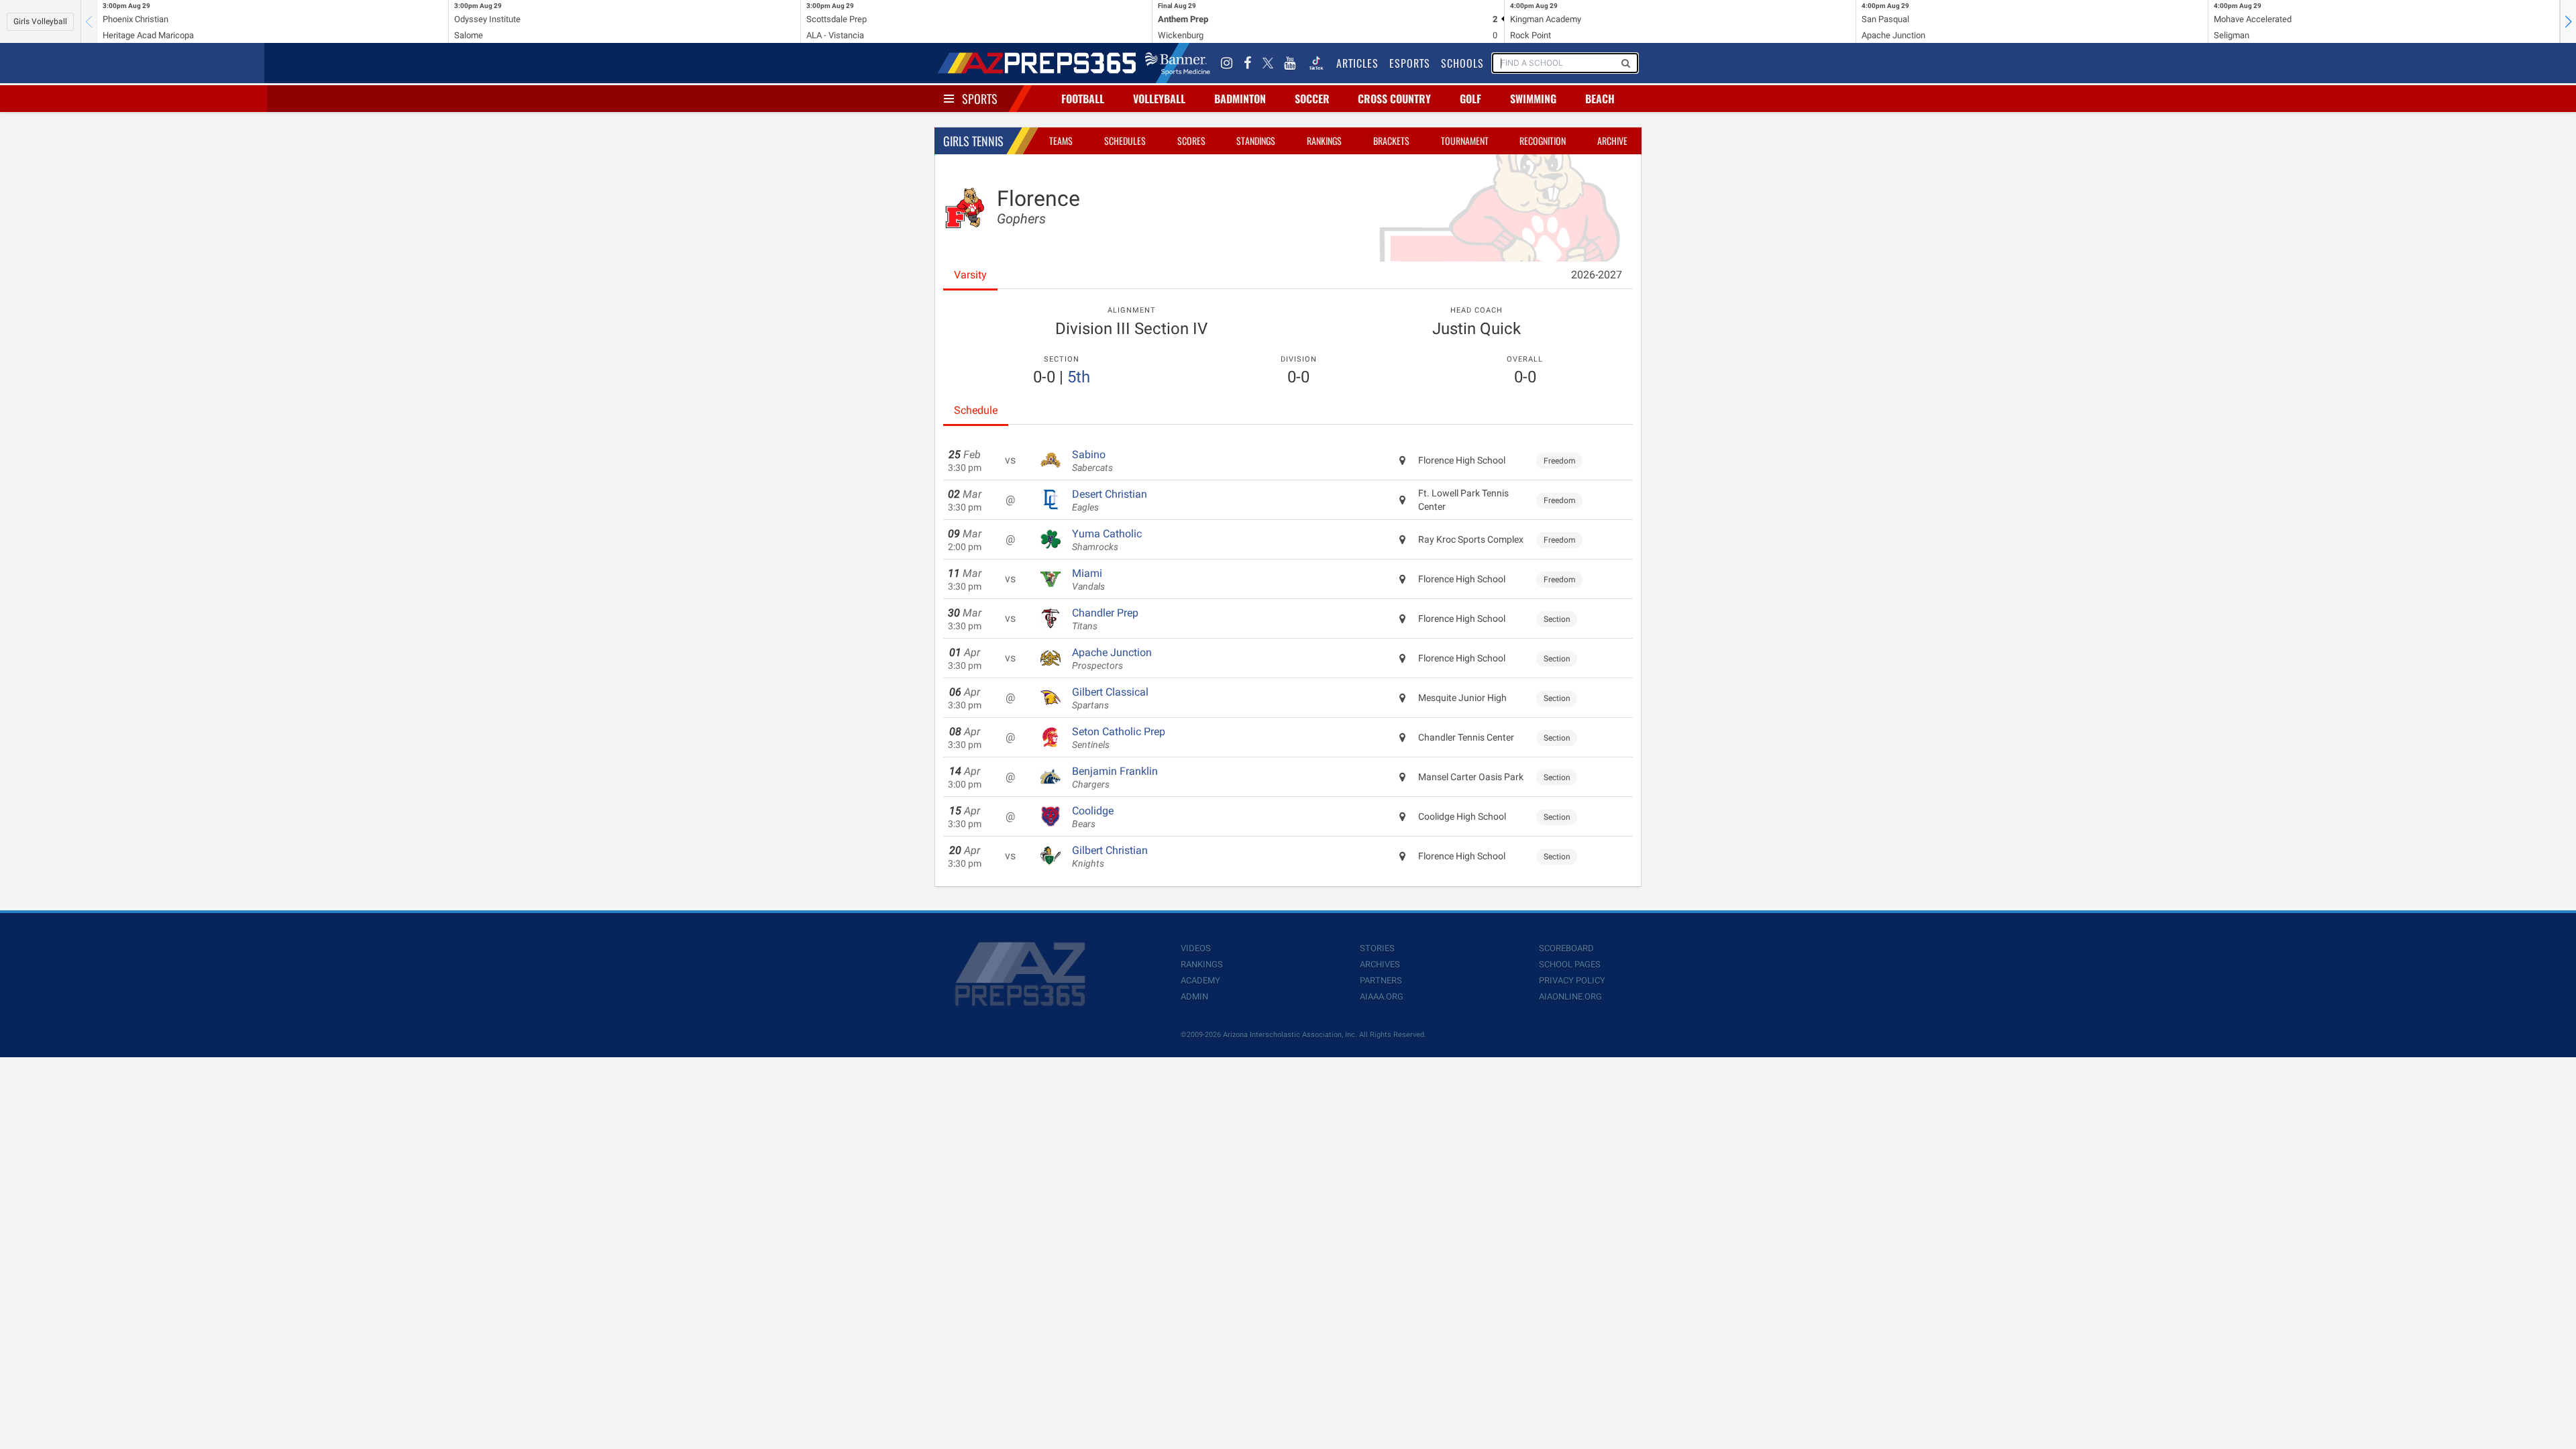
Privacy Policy (1572, 980)
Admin (1194, 997)
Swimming (1533, 99)
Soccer (1312, 99)
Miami (1088, 580)
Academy (1200, 980)
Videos (1196, 948)
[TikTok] (1316, 63)
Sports (980, 99)
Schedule (976, 410)
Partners (1381, 980)
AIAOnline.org (1570, 997)
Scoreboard (1566, 948)
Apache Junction (1112, 659)
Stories (1377, 948)
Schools (1462, 63)
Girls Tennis (973, 141)
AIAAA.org (1382, 997)
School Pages (1570, 964)
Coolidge (1093, 817)
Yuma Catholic (1107, 540)
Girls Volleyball (40, 21)
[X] (1268, 63)
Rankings (1324, 141)
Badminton (1240, 99)
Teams (1061, 141)
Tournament (1465, 141)
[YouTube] (1290, 63)
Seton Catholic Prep (1119, 738)
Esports (1410, 63)
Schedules (1125, 141)
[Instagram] (1227, 63)
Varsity (970, 275)
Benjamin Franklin (1115, 777)
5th (1079, 377)
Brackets (1391, 141)
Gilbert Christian (1110, 857)
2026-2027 (1597, 275)
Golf (1470, 99)
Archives (1380, 964)
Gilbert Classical (1110, 698)
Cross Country (1394, 99)
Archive (1612, 141)
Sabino (1092, 461)
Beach (1600, 99)
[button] (2568, 21)
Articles (1357, 63)
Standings (1256, 141)
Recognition (1543, 141)
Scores (1191, 141)
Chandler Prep (1105, 619)
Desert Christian (1110, 500)
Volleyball (1159, 99)
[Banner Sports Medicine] (1178, 63)
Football (1083, 99)
